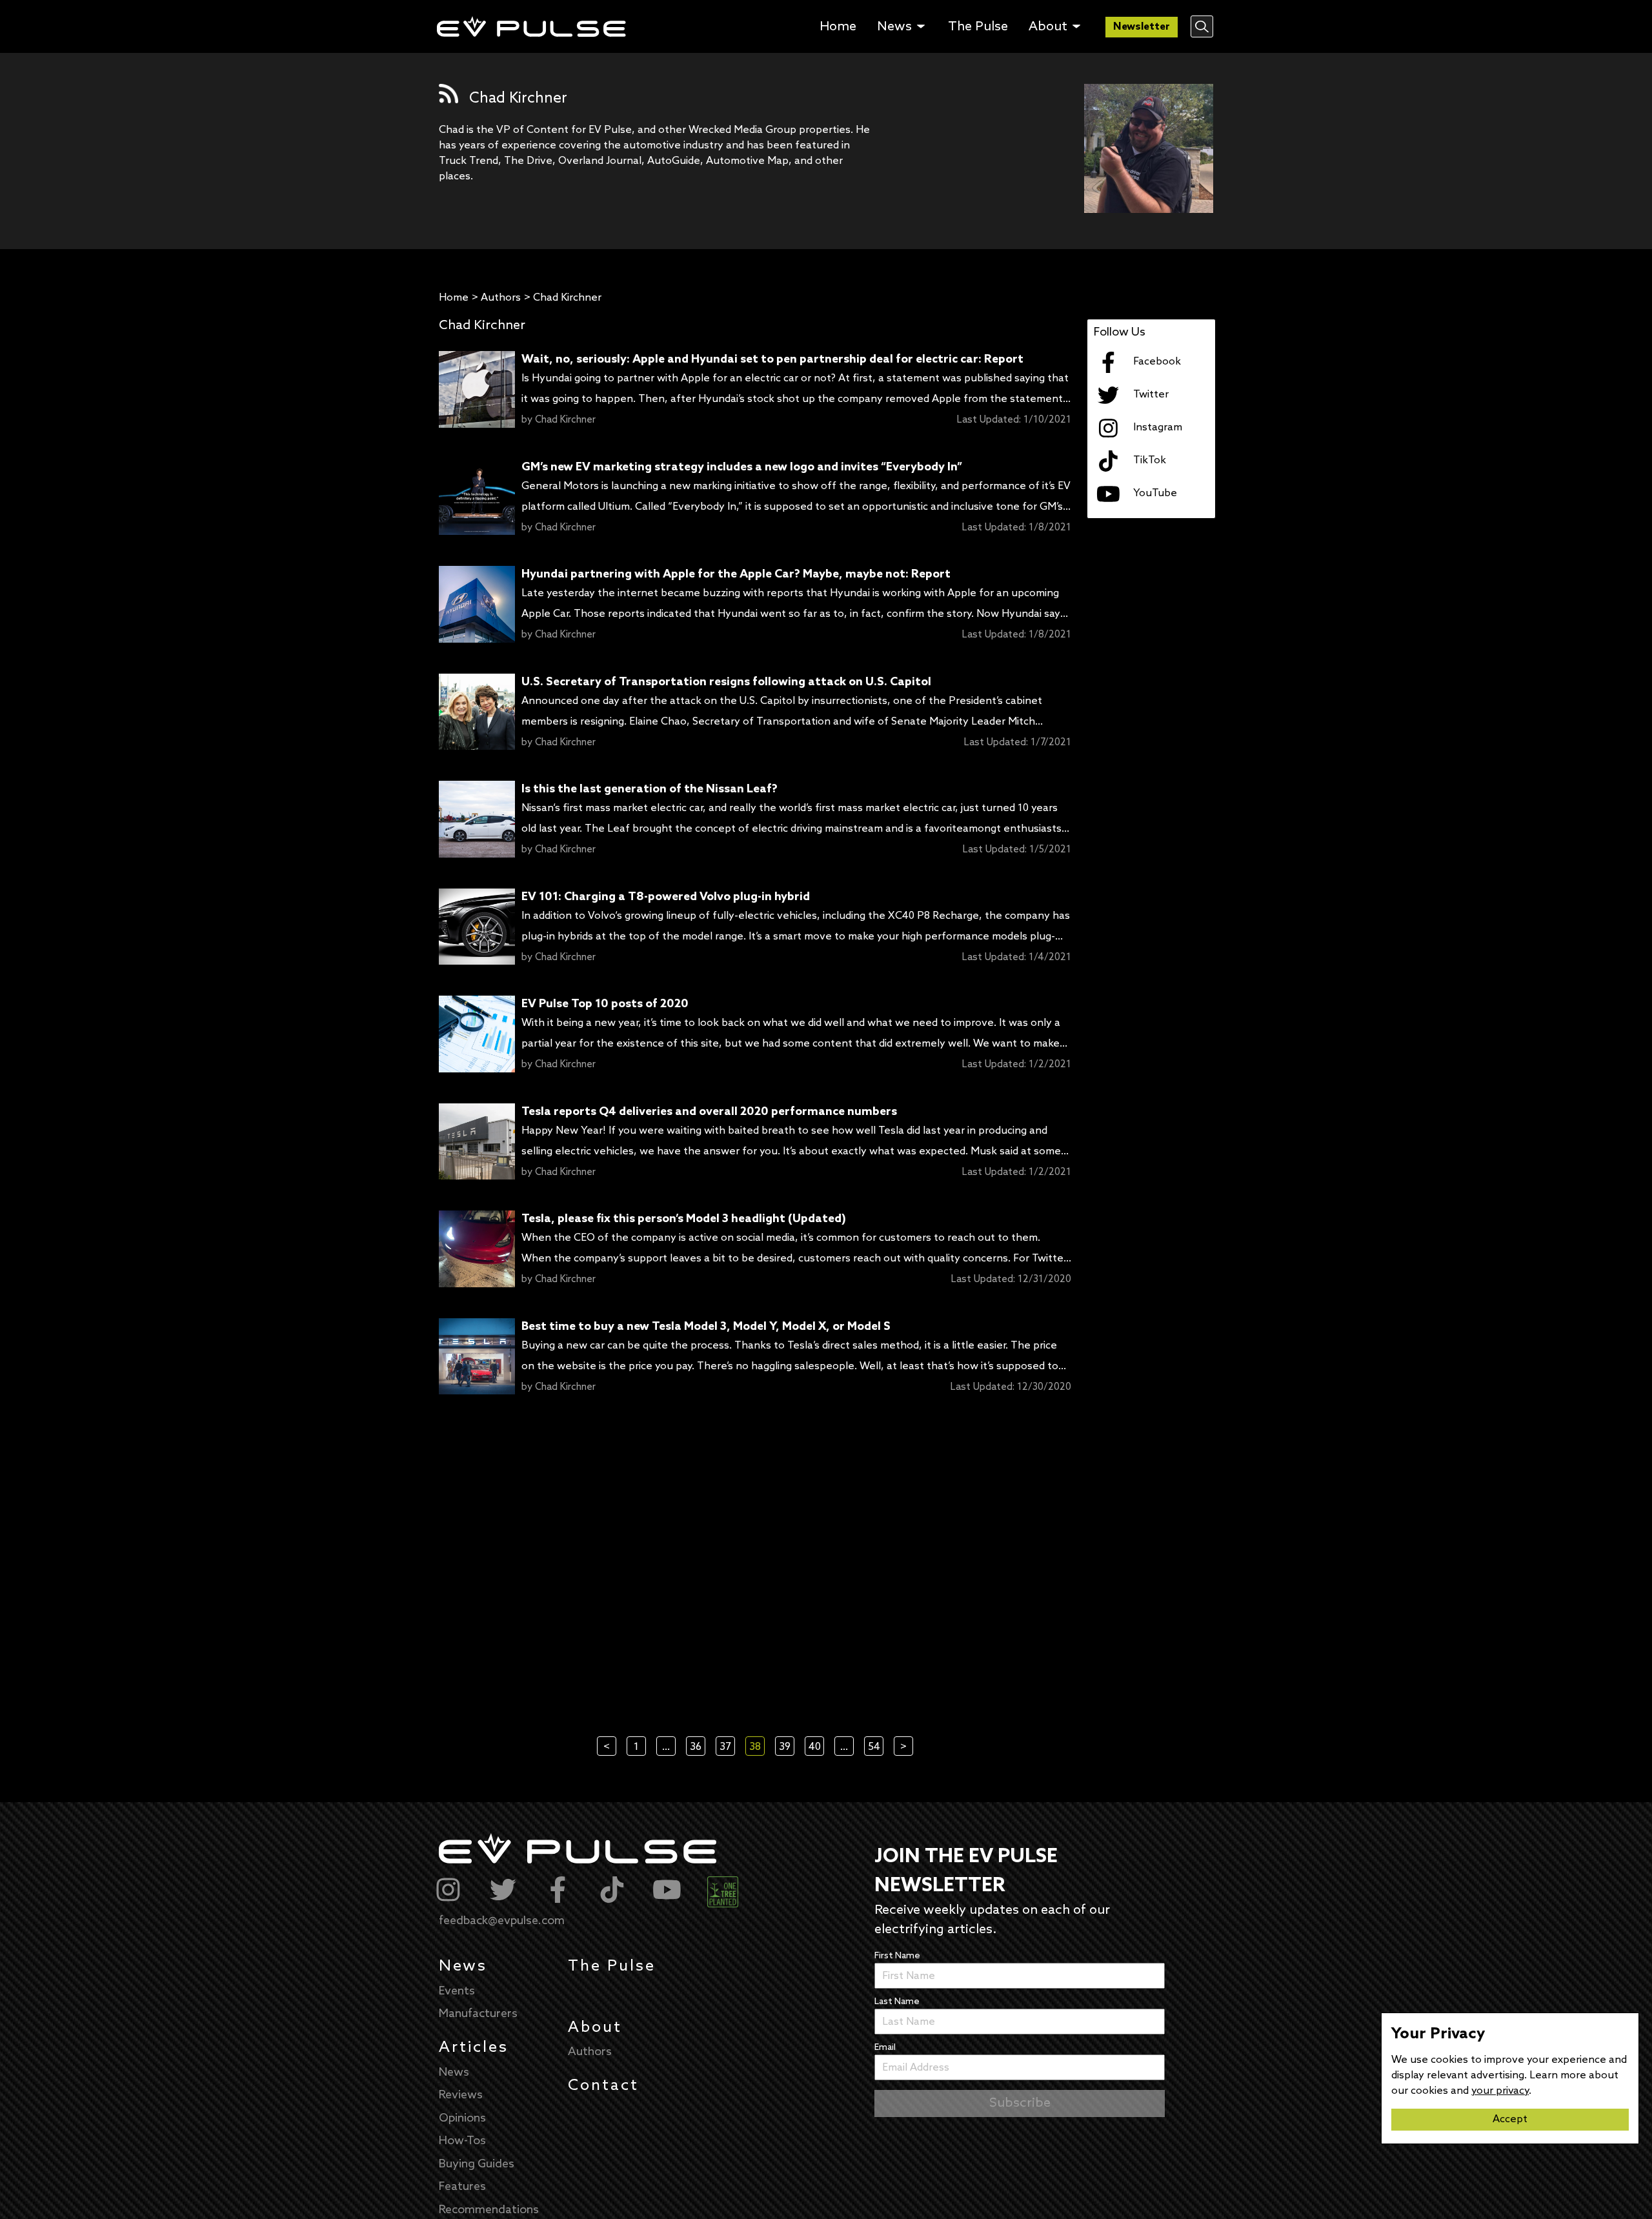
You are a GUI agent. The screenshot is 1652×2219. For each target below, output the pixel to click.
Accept (1510, 2119)
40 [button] (815, 1747)
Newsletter (1142, 27)
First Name (897, 1956)
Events (457, 1991)
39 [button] (785, 1747)
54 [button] (874, 1747)
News (463, 1966)
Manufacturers (478, 2014)
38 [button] (755, 1747)
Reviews (461, 2095)
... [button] (666, 1747)
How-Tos (462, 2141)
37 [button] (725, 1747)
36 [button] (696, 1747)
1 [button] (636, 1747)
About (595, 2028)
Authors (501, 298)
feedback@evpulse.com (502, 1921)
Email (885, 2048)
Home (454, 298)
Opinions (462, 2118)
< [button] (607, 1747)
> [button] (903, 1747)
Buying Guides (477, 2164)
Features (462, 2187)
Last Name (897, 2002)
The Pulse (612, 1966)
